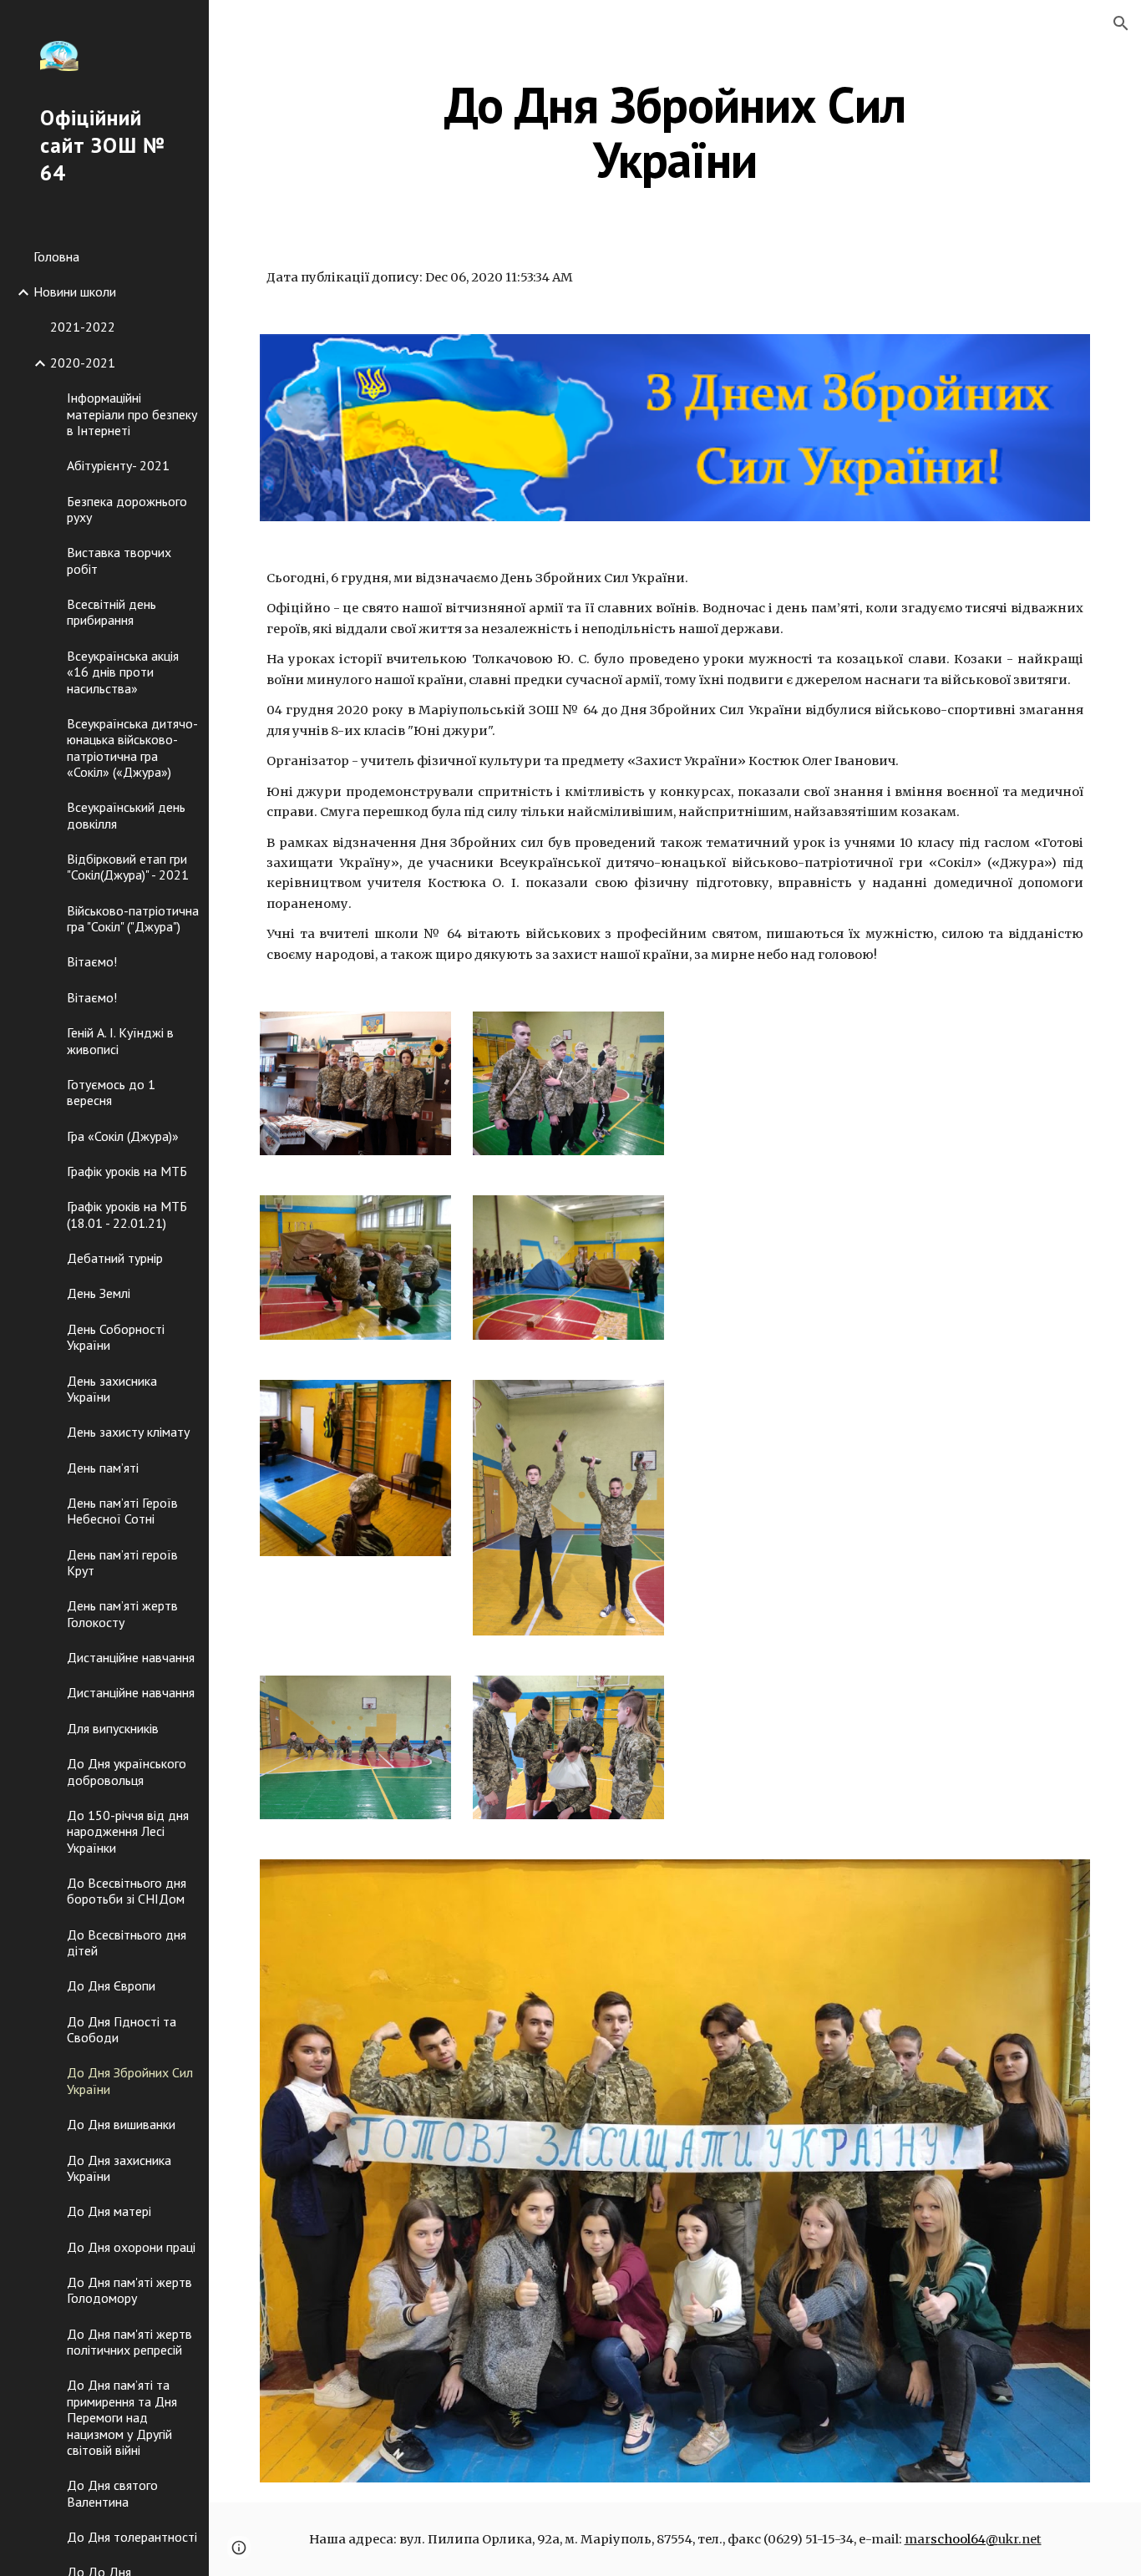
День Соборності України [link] (116, 1337)
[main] (675, 132)
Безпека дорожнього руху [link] (127, 509)
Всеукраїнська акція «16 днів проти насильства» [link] (123, 672)
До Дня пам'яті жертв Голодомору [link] (129, 2290)
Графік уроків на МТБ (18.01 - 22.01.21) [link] (127, 1214)
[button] (1121, 23)
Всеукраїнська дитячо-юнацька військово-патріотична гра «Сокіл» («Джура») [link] (132, 748)
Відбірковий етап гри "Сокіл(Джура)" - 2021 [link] (128, 867)
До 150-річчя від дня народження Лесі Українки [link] (128, 1831)
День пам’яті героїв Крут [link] (122, 1562)
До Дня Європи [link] (111, 1985)
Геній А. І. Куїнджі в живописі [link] (120, 1040)
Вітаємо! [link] (92, 961)
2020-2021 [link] (83, 363)
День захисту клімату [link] (128, 1432)
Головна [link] (56, 256)
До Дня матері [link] (109, 2211)
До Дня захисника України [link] (119, 2168)
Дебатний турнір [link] (115, 1258)
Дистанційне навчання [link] (131, 1657)
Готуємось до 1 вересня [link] (111, 1092)
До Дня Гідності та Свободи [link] (122, 2029)
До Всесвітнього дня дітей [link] (127, 1942)
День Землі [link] (99, 1293)
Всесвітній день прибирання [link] (112, 612)
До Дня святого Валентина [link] (112, 2493)
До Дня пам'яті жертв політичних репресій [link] (129, 2342)
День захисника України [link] (112, 1389)
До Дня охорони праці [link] (131, 2247)
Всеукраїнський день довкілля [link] (126, 815)
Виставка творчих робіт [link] (119, 560)
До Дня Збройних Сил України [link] (130, 2080)
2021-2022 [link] (83, 327)
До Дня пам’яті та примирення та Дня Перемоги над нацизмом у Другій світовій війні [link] (122, 2417)
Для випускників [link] (113, 1728)
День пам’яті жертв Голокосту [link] (122, 1613)
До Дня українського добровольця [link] (127, 1771)
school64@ (964, 2539)
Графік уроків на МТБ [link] (127, 1171)
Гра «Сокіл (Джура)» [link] (123, 1136)
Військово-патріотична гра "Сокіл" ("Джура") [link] (133, 918)
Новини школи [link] (75, 292)
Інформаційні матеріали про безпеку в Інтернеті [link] (132, 414)
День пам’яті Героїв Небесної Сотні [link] (122, 1511)
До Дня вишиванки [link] (121, 2124)
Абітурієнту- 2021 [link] (118, 465)
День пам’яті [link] (103, 1468)
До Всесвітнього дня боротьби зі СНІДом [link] (127, 1891)
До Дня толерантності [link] (132, 2537)
